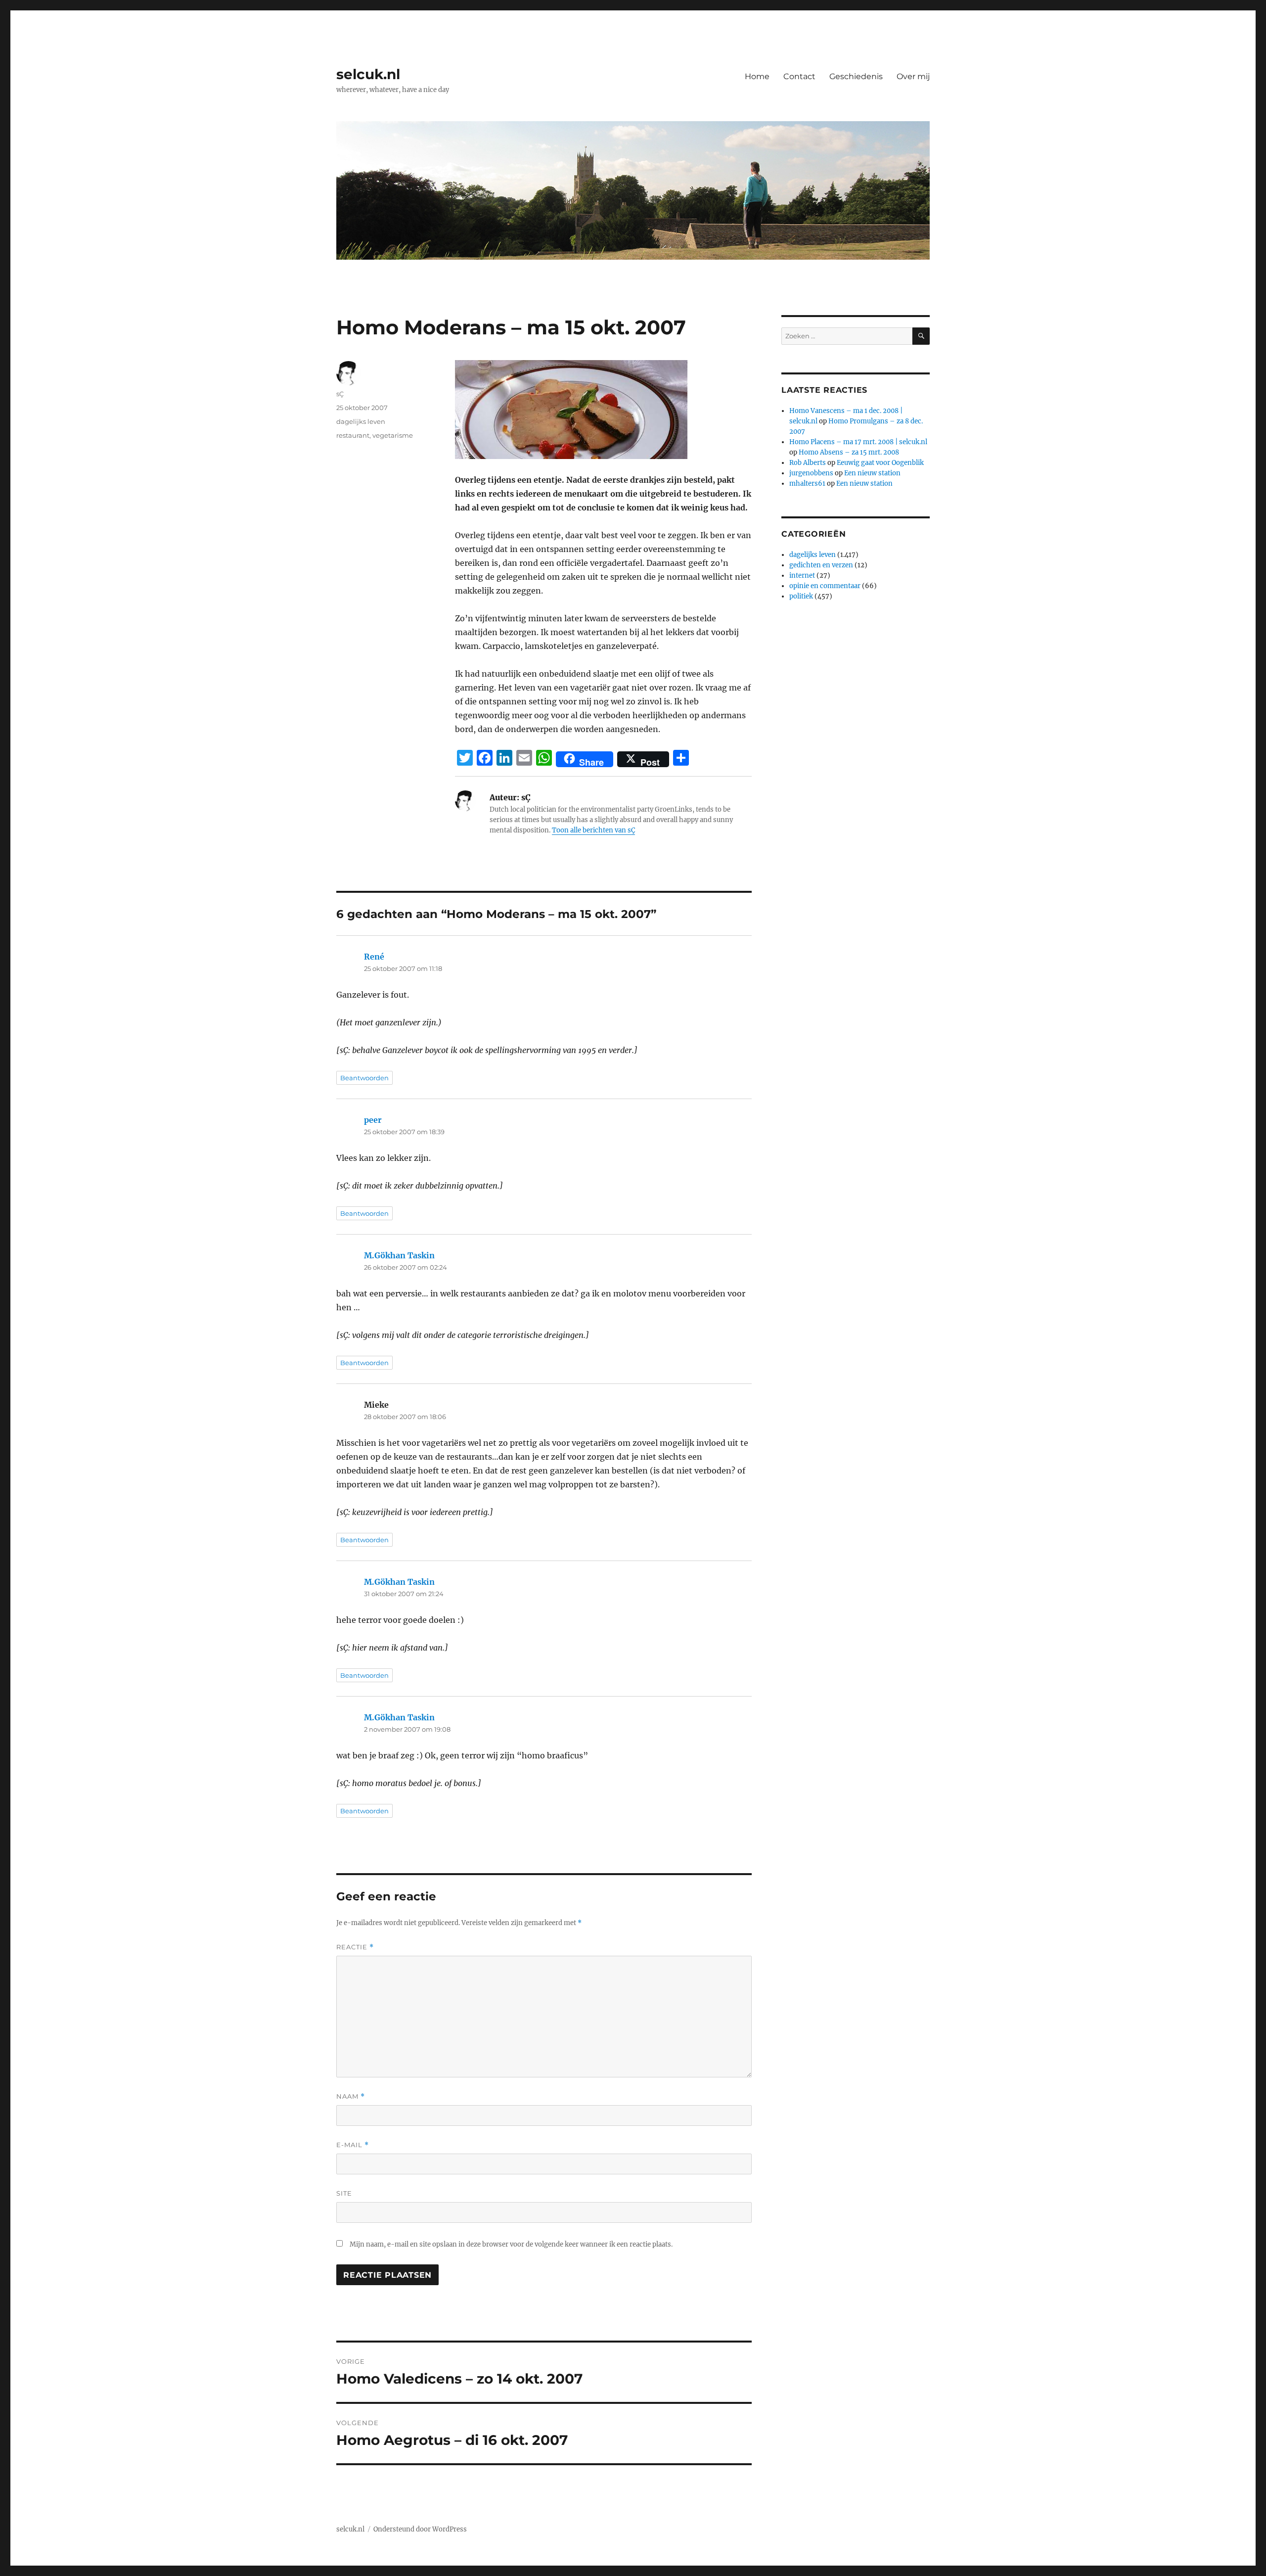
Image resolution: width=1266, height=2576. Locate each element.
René (374, 957)
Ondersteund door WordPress (420, 2529)
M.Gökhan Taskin (399, 1255)
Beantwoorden (364, 1078)
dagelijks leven (361, 421)
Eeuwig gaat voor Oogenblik (880, 463)
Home (757, 76)
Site (344, 2193)
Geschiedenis (856, 76)
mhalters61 (807, 483)
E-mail (353, 2145)
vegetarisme (393, 435)
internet (802, 575)
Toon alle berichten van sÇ (593, 830)
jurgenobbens (811, 473)
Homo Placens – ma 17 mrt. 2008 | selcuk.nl (858, 442)
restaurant (353, 435)
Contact (799, 76)
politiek (801, 596)
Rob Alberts (808, 463)
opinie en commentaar (825, 586)
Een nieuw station (872, 473)
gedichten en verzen (821, 565)
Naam (351, 2096)
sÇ (340, 394)
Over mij (913, 76)
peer (373, 1120)
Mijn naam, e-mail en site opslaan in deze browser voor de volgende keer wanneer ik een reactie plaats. (511, 2244)
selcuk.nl (368, 74)
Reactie (355, 1947)
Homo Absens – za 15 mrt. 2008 (849, 452)
